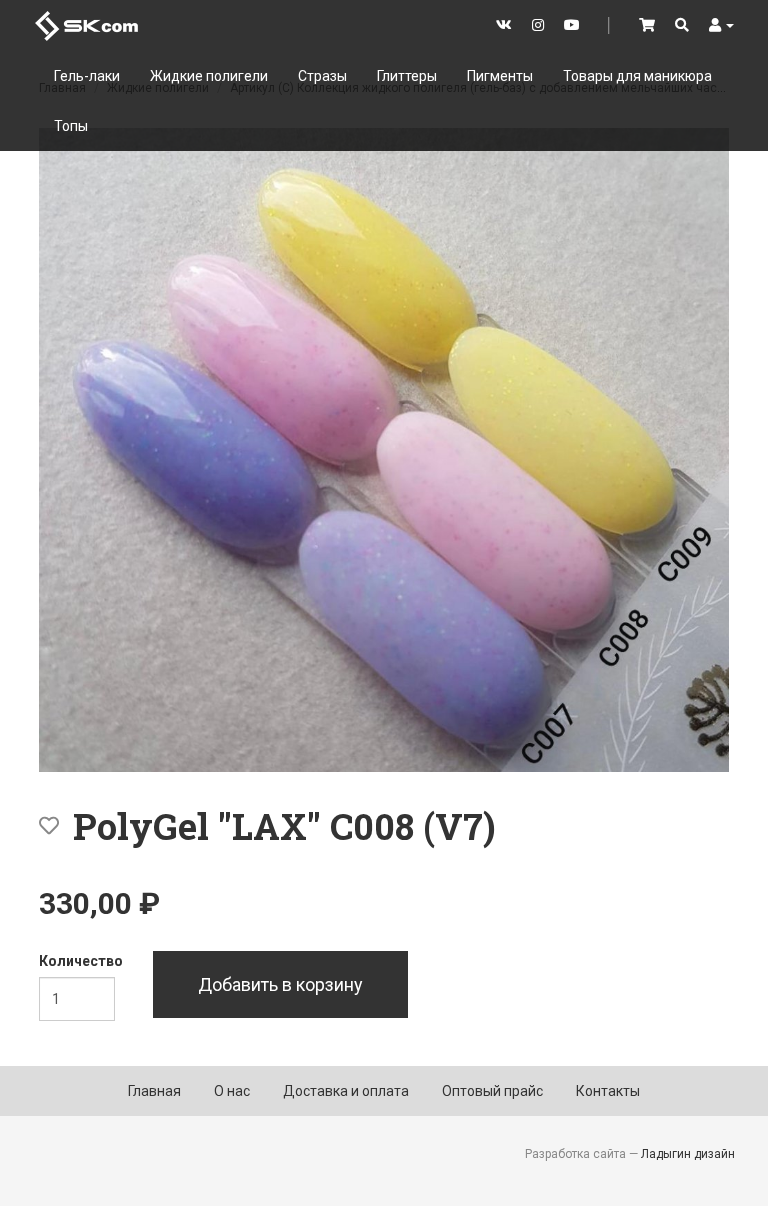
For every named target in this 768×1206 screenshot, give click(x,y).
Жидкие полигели (209, 76)
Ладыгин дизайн (688, 1154)
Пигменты (500, 76)
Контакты (608, 1091)
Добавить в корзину (280, 984)
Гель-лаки (87, 76)
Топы (71, 126)
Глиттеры (407, 76)
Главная (154, 1091)
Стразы (322, 76)
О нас (232, 1091)
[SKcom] (86, 24)
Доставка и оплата (346, 1091)
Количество (81, 961)
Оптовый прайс (492, 1091)
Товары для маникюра (637, 76)
